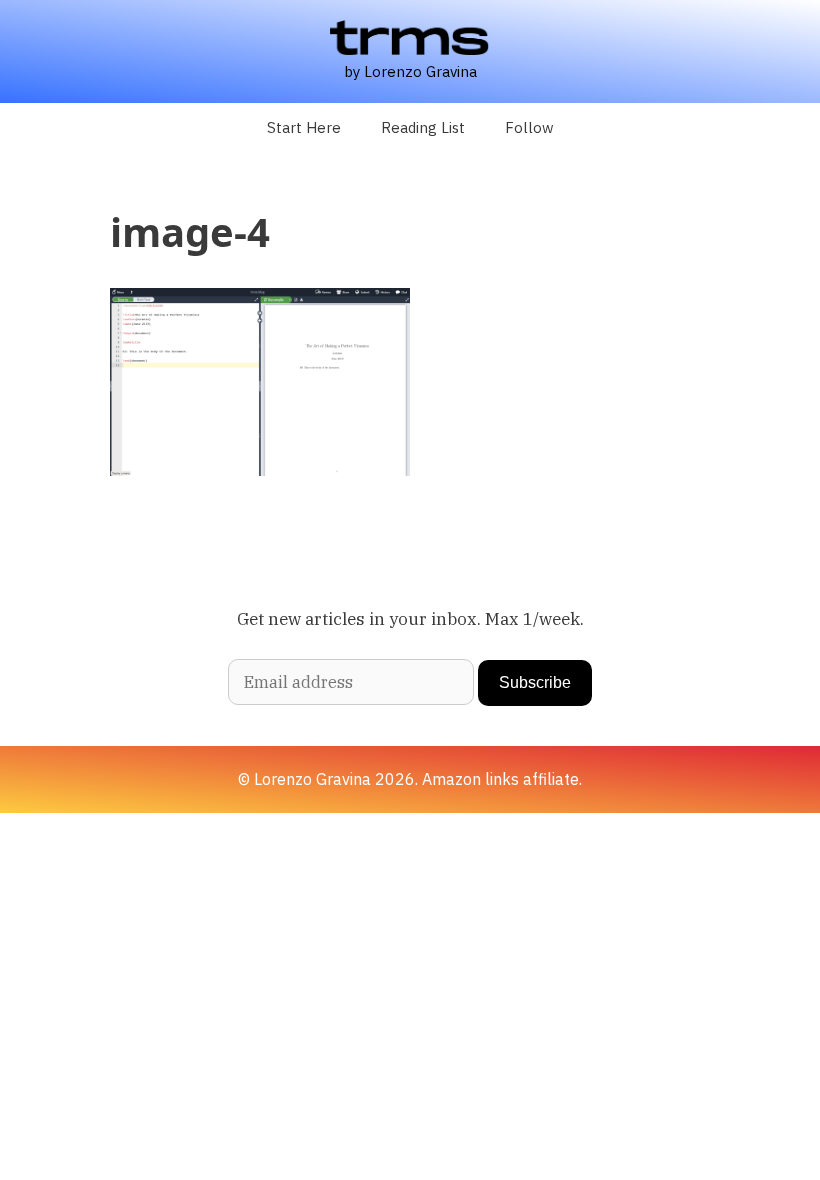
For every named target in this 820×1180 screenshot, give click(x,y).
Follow (529, 127)
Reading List (423, 127)
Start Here (304, 127)
